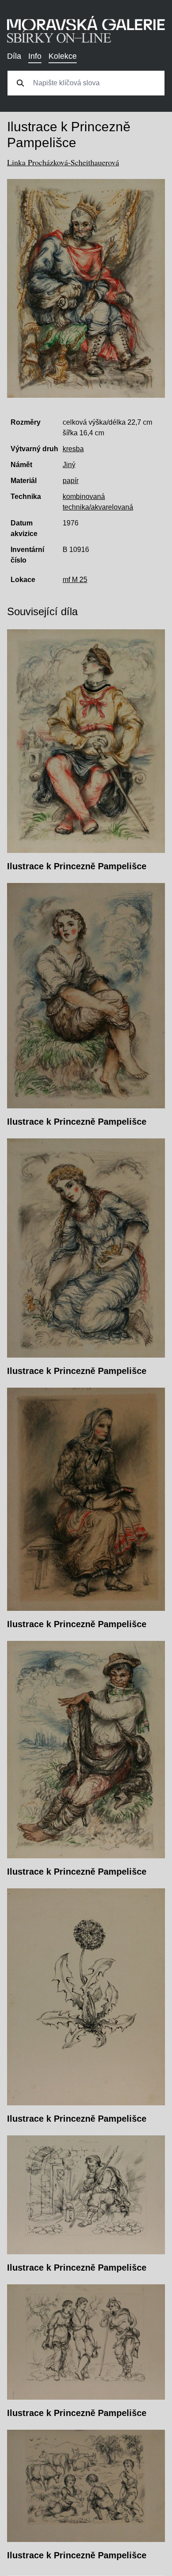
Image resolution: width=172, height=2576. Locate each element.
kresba (73, 449)
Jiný (69, 465)
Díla (14, 56)
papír (71, 481)
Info (35, 56)
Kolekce (63, 56)
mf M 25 (75, 580)
